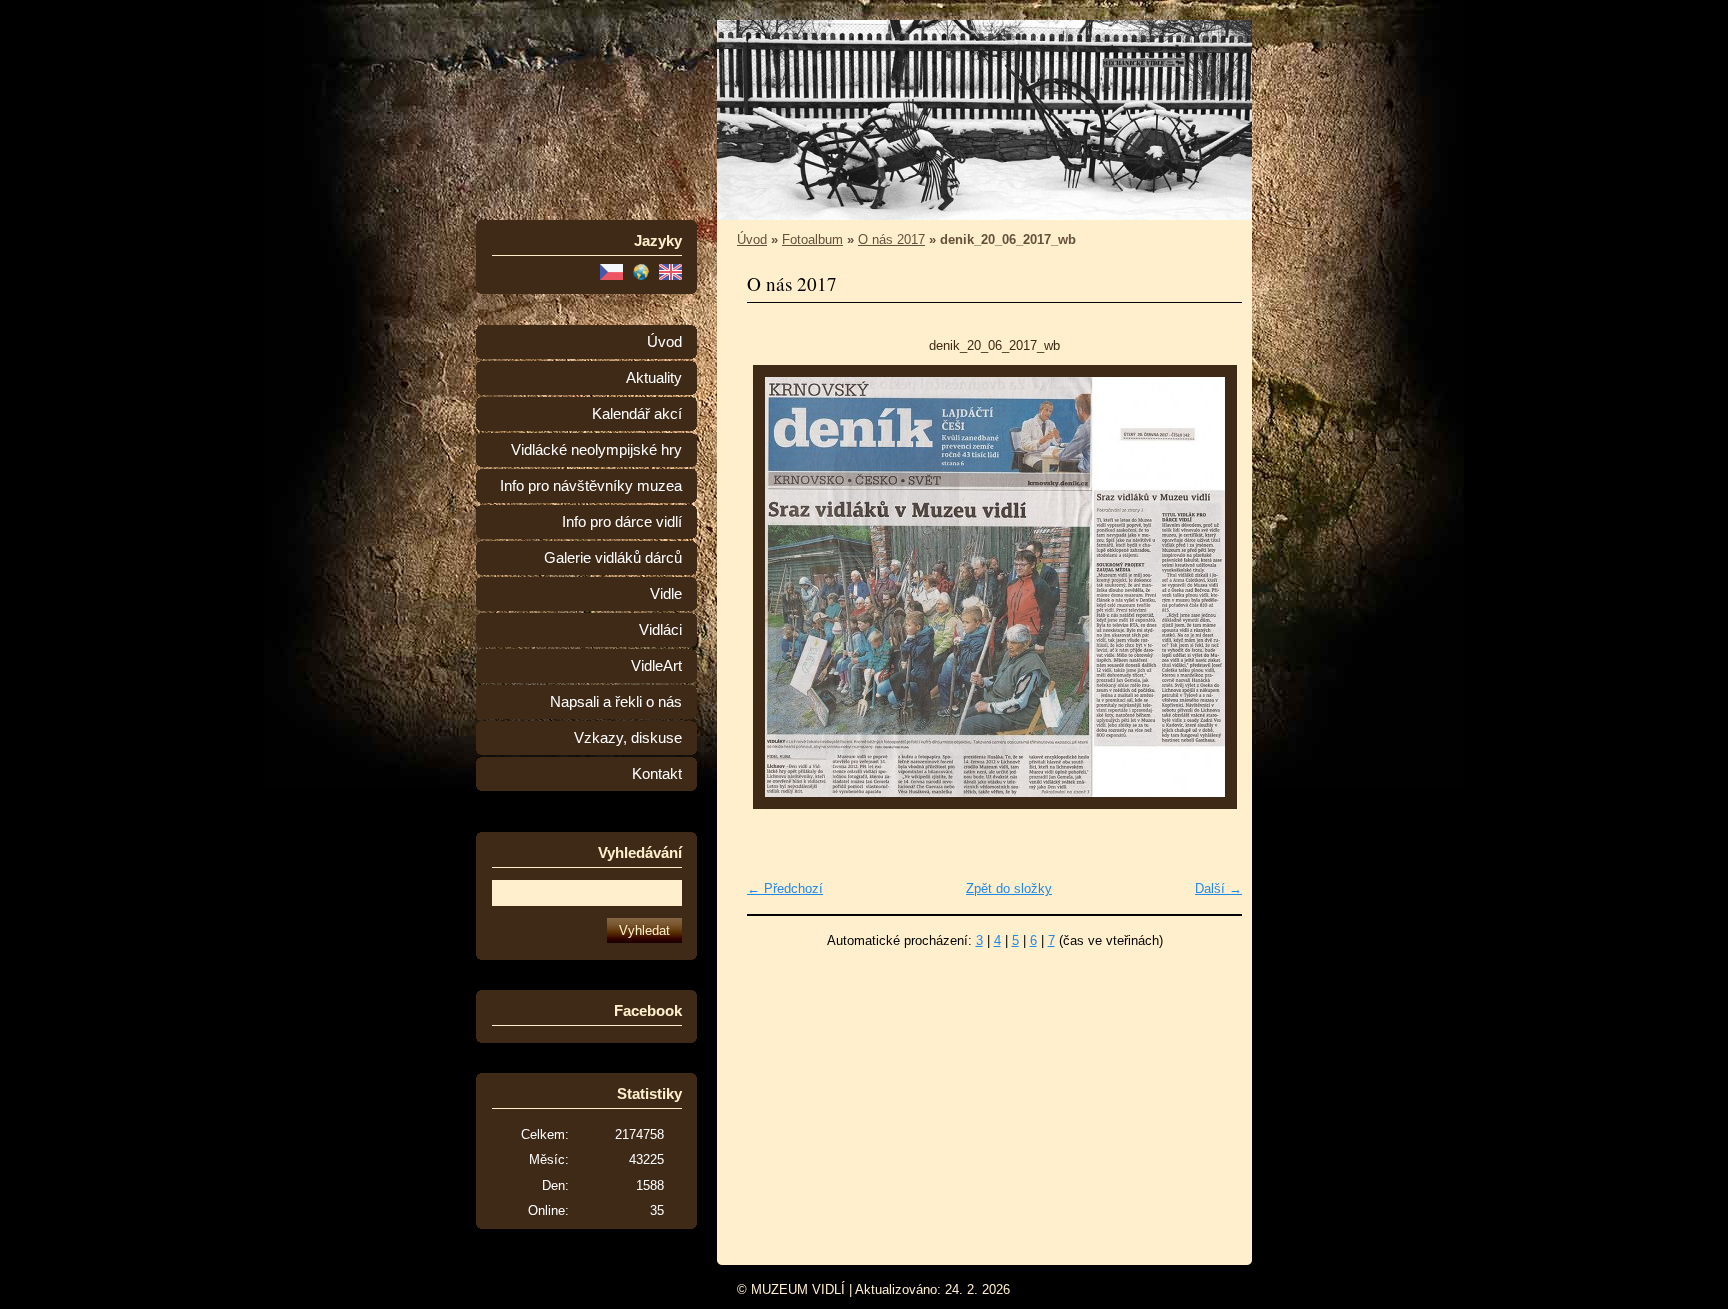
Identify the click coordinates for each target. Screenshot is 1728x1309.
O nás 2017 (891, 239)
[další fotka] (1209, 587)
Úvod (664, 342)
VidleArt (656, 666)
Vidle (666, 594)
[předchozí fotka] (779, 587)
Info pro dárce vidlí (622, 522)
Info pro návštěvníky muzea (591, 486)
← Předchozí (785, 888)
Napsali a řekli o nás (616, 702)
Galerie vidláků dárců (613, 558)
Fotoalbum (812, 239)
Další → (1218, 888)
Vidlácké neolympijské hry (596, 450)
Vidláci (660, 630)
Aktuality (654, 378)
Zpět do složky (1009, 888)
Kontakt (657, 774)
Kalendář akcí (637, 414)
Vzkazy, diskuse (628, 738)
